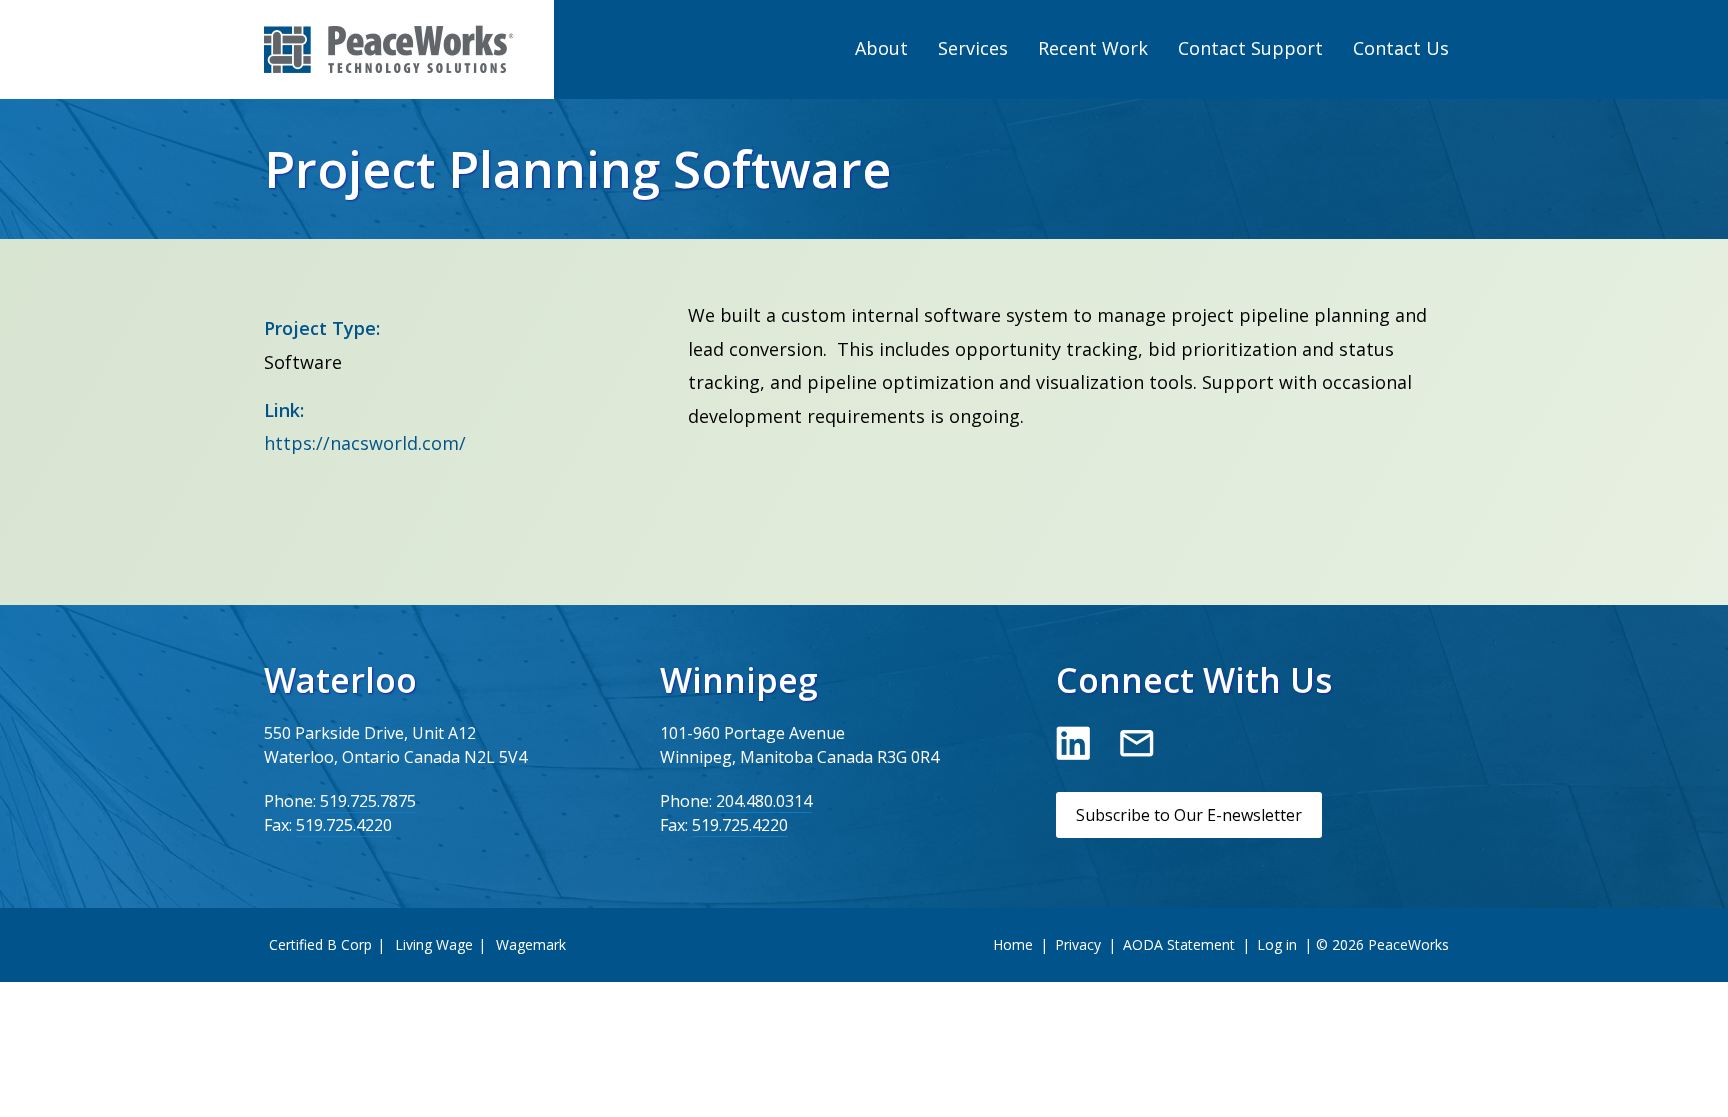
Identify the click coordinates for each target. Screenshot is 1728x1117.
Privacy (1078, 944)
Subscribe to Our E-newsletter (1189, 815)
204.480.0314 (764, 801)
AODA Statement (1179, 944)
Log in (1277, 944)
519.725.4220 (344, 825)
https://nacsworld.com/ (365, 443)
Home (1013, 944)
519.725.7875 (368, 801)
